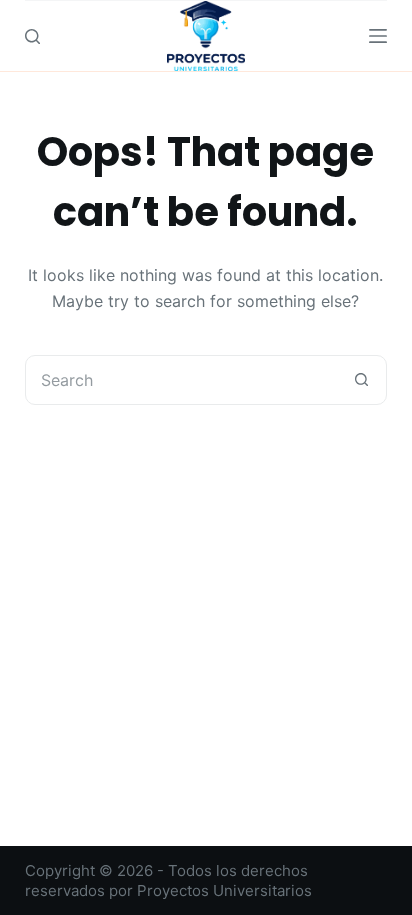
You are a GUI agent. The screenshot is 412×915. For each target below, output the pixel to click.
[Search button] (361, 380)
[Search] (32, 36)
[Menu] (378, 36)
